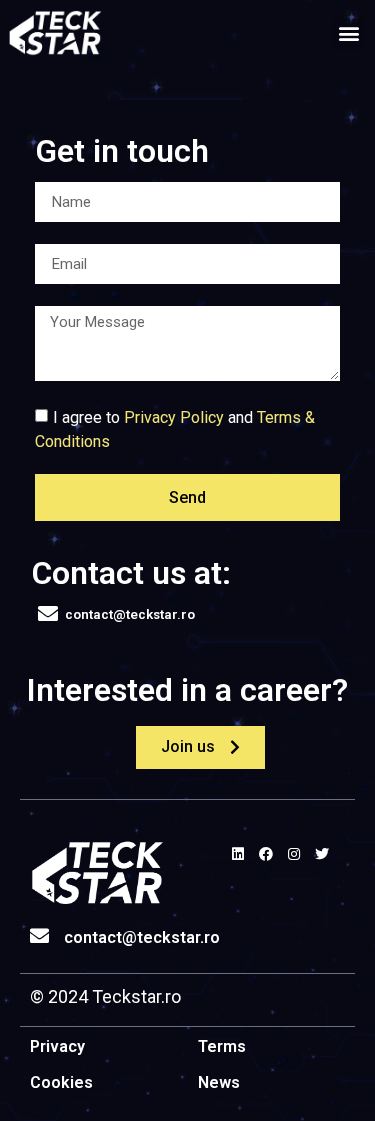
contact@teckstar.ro (142, 937)
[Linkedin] (238, 854)
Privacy (57, 1046)
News (219, 1082)
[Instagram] (294, 854)
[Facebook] (266, 854)
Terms (222, 1046)
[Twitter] (322, 854)
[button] (348, 33)
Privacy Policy (174, 417)
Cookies (61, 1082)
